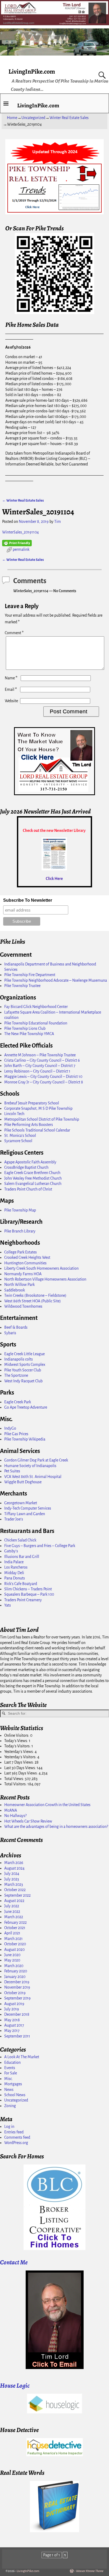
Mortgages (13, 2084)
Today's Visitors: (18, 1746)
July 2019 (12, 2009)
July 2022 (12, 1906)
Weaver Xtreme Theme (90, 2571)
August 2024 (14, 1868)
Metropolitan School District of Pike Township (42, 1119)
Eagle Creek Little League (24, 1354)
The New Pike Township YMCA (29, 1034)
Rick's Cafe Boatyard (21, 1584)
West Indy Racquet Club (23, 1381)
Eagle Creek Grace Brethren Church (32, 1173)
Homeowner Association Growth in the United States (47, 1805)
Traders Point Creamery (23, 1600)
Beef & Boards (16, 1327)
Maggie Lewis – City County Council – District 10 (43, 1077)
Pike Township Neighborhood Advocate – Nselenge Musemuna (56, 980)
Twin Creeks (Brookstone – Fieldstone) (35, 1295)
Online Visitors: (17, 1735)
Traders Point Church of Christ (28, 1189)
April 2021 (12, 1933)
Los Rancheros (16, 1567)
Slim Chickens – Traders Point (28, 1589)
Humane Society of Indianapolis (30, 1466)
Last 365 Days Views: (21, 1773)
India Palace (14, 1562)
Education (12, 2062)
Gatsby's (11, 1551)
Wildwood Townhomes (23, 1306)
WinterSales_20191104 (21, 532)
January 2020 (15, 1977)
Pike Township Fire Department (30, 975)
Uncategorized (33, 118)
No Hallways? (15, 1816)
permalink (21, 549)
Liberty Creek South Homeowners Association (41, 1268)
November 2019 (17, 1987)
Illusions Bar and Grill (22, 1557)
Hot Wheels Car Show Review (28, 1821)
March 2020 (14, 1966)
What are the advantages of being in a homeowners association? (56, 1827)
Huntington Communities (25, 1263)
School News (15, 2095)
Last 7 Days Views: (19, 1762)
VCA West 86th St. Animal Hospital (33, 1477)
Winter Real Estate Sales (69, 118)
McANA (11, 1810)
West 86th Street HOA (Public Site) (33, 1301)
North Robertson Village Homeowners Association (45, 1279)
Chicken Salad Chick (20, 1540)
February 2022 (15, 1922)
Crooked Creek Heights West (27, 1257)
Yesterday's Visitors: (21, 1757)
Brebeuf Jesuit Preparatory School (32, 1103)
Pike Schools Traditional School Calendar (37, 1130)
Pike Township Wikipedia (25, 1439)
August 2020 (14, 1950)
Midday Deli (14, 1573)
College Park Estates (21, 1252)
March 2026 (14, 1863)
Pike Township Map (20, 1210)
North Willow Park (19, 1285)
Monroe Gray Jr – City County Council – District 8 (44, 1082)
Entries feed (14, 2132)
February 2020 (16, 1971)
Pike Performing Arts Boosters (29, 1125)
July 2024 (12, 1874)
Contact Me (14, 2262)
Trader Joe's (14, 1519)
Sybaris (10, 1333)
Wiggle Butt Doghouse (23, 1482)
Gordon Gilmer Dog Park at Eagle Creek (36, 1460)
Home (12, 118)
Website (11, 701)
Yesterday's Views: (19, 1752)
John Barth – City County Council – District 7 (40, 1066)
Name (11, 678)
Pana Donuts (15, 1578)
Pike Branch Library (20, 1231)
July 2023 (12, 1879)
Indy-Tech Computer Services (28, 1508)
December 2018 (17, 2014)
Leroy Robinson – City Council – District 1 (37, 1071)
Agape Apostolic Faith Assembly (30, 1162)
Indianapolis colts (19, 1359)
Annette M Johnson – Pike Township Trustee (40, 1055)
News (9, 2090)
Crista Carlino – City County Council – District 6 (42, 1060)
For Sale (11, 2073)
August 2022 (14, 1901)
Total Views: (15, 1779)
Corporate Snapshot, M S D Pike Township (38, 1108)
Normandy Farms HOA (23, 1274)
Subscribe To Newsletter (28, 900)
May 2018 (12, 2020)
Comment (14, 633)
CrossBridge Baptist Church (26, 1167)
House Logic (15, 2386)
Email (11, 689)
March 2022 (14, 1917)
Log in (9, 2126)
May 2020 (12, 1960)
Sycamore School (18, 1141)
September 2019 (17, 1998)
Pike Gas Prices (16, 1434)
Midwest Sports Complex (25, 1365)
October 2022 (15, 1890)
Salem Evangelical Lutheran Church (33, 1184)
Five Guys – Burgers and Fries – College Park (40, 1546)
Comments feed (17, 2137)
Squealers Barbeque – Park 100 (29, 1594)
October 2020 (15, 1944)
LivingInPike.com (32, 71)
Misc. (9, 2079)
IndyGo (10, 1428)
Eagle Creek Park (18, 1402)
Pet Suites (12, 1471)
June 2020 (12, 1955)
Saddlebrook (15, 1290)
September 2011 (17, 2036)
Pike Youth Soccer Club (23, 1370)
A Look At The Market (22, 2057)
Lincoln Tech (14, 1114)
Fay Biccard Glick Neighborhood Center (36, 1007)
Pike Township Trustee (22, 986)
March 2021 (13, 1939)
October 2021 (15, 1928)
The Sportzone (16, 1375)
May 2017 (12, 2031)
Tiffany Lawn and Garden (25, 1514)
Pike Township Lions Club (25, 1028)
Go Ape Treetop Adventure (26, 1407)
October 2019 (15, 1993)
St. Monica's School (20, 1136)
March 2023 (14, 1884)
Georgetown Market (21, 1503)
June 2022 (12, 1912)
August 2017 (14, 2025)
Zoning (10, 2106)
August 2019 (14, 2004)
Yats (8, 1605)
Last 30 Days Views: (21, 1768)
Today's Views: (17, 1741)
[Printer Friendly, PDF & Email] (17, 543)
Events (10, 2068)
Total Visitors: (16, 1784)
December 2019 (17, 1982)
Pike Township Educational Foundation (36, 1023)
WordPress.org (16, 2143)
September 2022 (17, 1895)
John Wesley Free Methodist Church (33, 1178)
